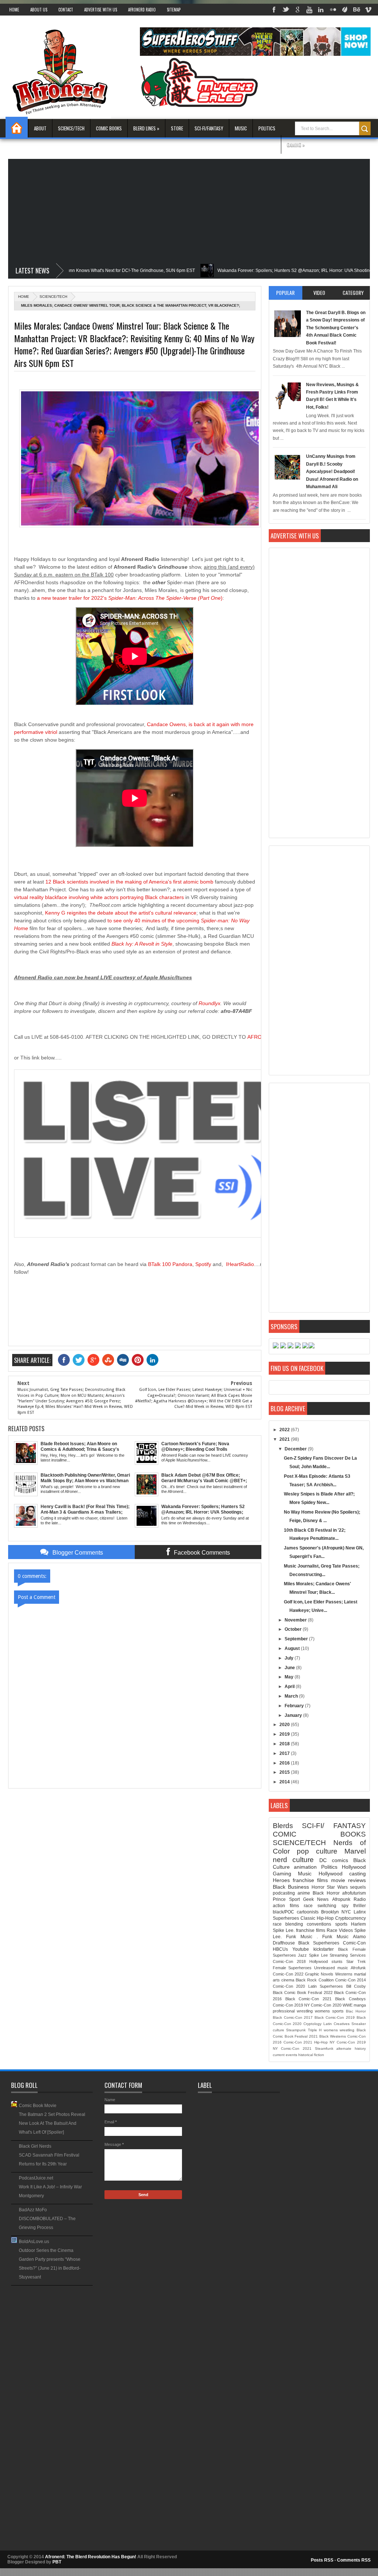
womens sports (329, 2011)
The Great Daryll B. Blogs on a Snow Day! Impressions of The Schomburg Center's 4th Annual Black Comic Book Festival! (336, 328)
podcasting (284, 1893)
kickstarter (324, 1949)
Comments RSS (354, 2560)
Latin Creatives (336, 2024)
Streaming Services (348, 1955)
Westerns (344, 1974)
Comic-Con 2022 (288, 1974)
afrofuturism (354, 1893)
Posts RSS (322, 2560)
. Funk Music (333, 1937)
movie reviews (348, 1880)
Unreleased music (331, 1968)
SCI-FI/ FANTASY (334, 1826)
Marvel (355, 1851)
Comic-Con (354, 1943)
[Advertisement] (189, 211)
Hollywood (354, 1867)
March (292, 1696)
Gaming (282, 1874)
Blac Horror (356, 2011)
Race (332, 1930)
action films (286, 1906)
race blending (288, 1924)
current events (285, 2055)
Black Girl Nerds (35, 2146)
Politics (267, 128)
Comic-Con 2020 (289, 1986)
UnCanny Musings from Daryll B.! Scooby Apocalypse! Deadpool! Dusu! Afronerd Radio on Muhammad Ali (332, 472)
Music (241, 128)
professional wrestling (293, 2011)
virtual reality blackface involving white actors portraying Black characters (99, 897)
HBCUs (280, 1949)
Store (177, 128)
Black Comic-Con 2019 (335, 2017)
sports (341, 1924)
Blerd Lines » (146, 128)
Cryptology (312, 2024)
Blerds (283, 1826)
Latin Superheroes (326, 1986)
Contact (66, 10)
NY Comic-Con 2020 (323, 2005)
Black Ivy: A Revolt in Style (142, 944)
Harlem (358, 1924)
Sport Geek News (309, 1899)
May (290, 1677)
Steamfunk (324, 2048)
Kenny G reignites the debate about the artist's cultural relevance (121, 913)
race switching (320, 1906)
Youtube (301, 1949)
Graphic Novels (319, 1974)
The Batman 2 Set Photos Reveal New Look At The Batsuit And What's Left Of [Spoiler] (52, 2123)
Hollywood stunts (326, 1961)
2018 (285, 1744)
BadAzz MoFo (33, 2210)
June (290, 1668)
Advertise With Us (101, 10)
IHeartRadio (240, 1264)
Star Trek (356, 1961)
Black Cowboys (350, 1999)
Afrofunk (358, 1968)
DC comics (334, 1860)
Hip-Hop (321, 2042)
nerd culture (293, 1860)
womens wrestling (339, 2030)
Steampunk (296, 2030)
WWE (348, 2005)
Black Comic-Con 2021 (309, 1999)
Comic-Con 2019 (288, 2005)
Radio (360, 1899)
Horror (318, 1887)
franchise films (310, 1880)
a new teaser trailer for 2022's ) (130, 598)
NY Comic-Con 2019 (348, 2042)
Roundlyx (209, 1003)
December (296, 1449)
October (294, 1629)
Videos (346, 1930)
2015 (285, 1772)
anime (304, 1893)
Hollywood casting (342, 1874)
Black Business (291, 1887)
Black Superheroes (319, 1943)
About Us (39, 10)
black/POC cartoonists (296, 1912)
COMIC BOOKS (319, 1834)
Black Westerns (333, 2036)
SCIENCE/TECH (53, 297)
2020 (285, 1725)
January (294, 1715)
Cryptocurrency (350, 1918)
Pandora (182, 1264)
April (290, 1687)
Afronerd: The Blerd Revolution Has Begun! (91, 2557)
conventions (319, 1924)
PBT (57, 2562)
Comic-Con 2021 (298, 2042)
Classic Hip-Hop (317, 1918)
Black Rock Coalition (315, 1980)
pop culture (317, 1851)
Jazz (302, 1955)
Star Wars (337, 1887)
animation (305, 1867)
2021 (285, 1439)
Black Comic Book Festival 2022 (303, 1993)
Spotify (203, 1264)
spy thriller (354, 1906)
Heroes (281, 1880)
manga (360, 2005)
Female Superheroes (292, 1968)
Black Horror (326, 1893)
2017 (285, 1753)
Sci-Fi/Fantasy (209, 128)
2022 (285, 1430)
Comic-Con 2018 (289, 1961)
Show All (87, 2288)
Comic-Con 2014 (350, 1980)
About (40, 128)
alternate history (351, 2048)
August (293, 1648)
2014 (285, 1782)
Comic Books (109, 128)
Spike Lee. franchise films (299, 1930)
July (290, 1658)
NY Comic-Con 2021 (292, 2048)
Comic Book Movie (38, 2106)
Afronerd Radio (142, 10)
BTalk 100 (159, 1264)
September (297, 1639)
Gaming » (296, 144)
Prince (279, 1899)
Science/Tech (71, 128)
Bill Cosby (356, 1986)
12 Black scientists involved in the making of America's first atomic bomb (129, 882)
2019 (285, 1734)
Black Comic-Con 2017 (293, 2017)
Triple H (315, 2030)
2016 (285, 1763)
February (295, 1706)
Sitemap (174, 10)
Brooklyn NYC (336, 1912)
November (296, 1620)
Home (14, 10)
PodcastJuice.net (36, 2178)
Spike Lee (318, 1955)
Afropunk (341, 1899)
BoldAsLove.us (34, 2242)
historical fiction (311, 2055)
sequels (358, 1887)
